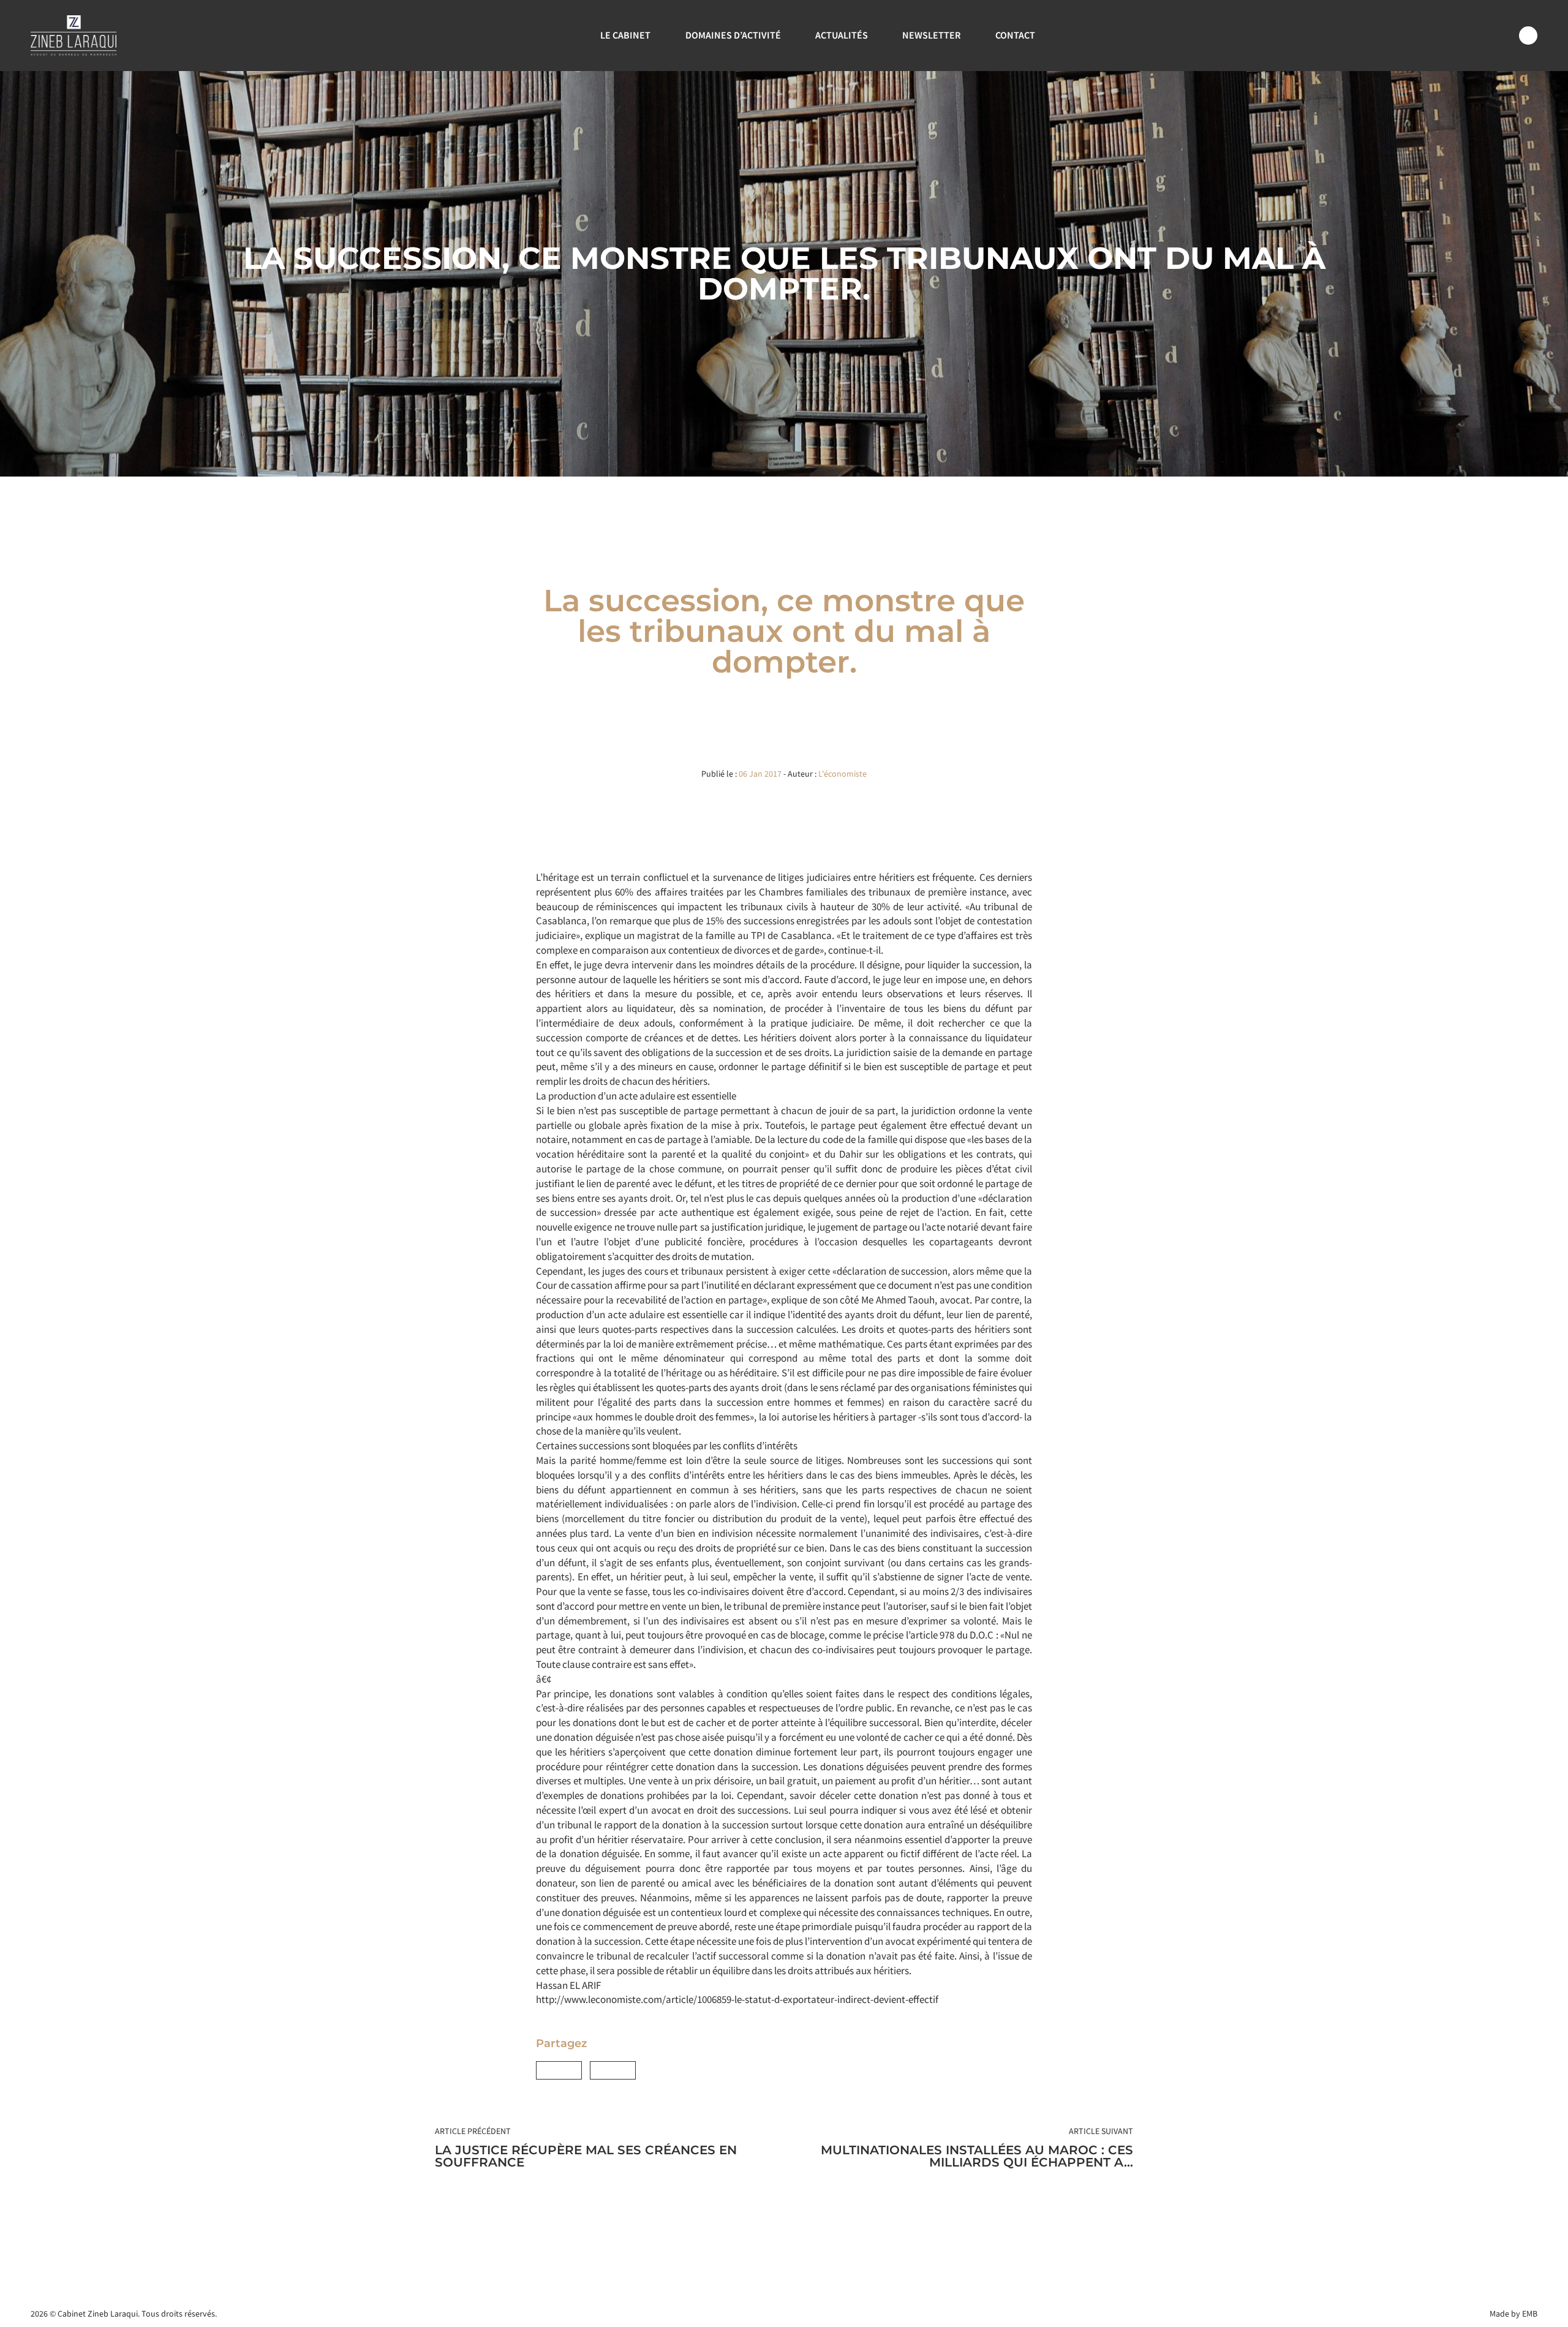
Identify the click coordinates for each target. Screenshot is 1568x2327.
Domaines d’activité (733, 35)
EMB (1530, 2314)
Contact (1015, 35)
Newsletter (931, 35)
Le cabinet (625, 35)
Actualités (842, 35)
